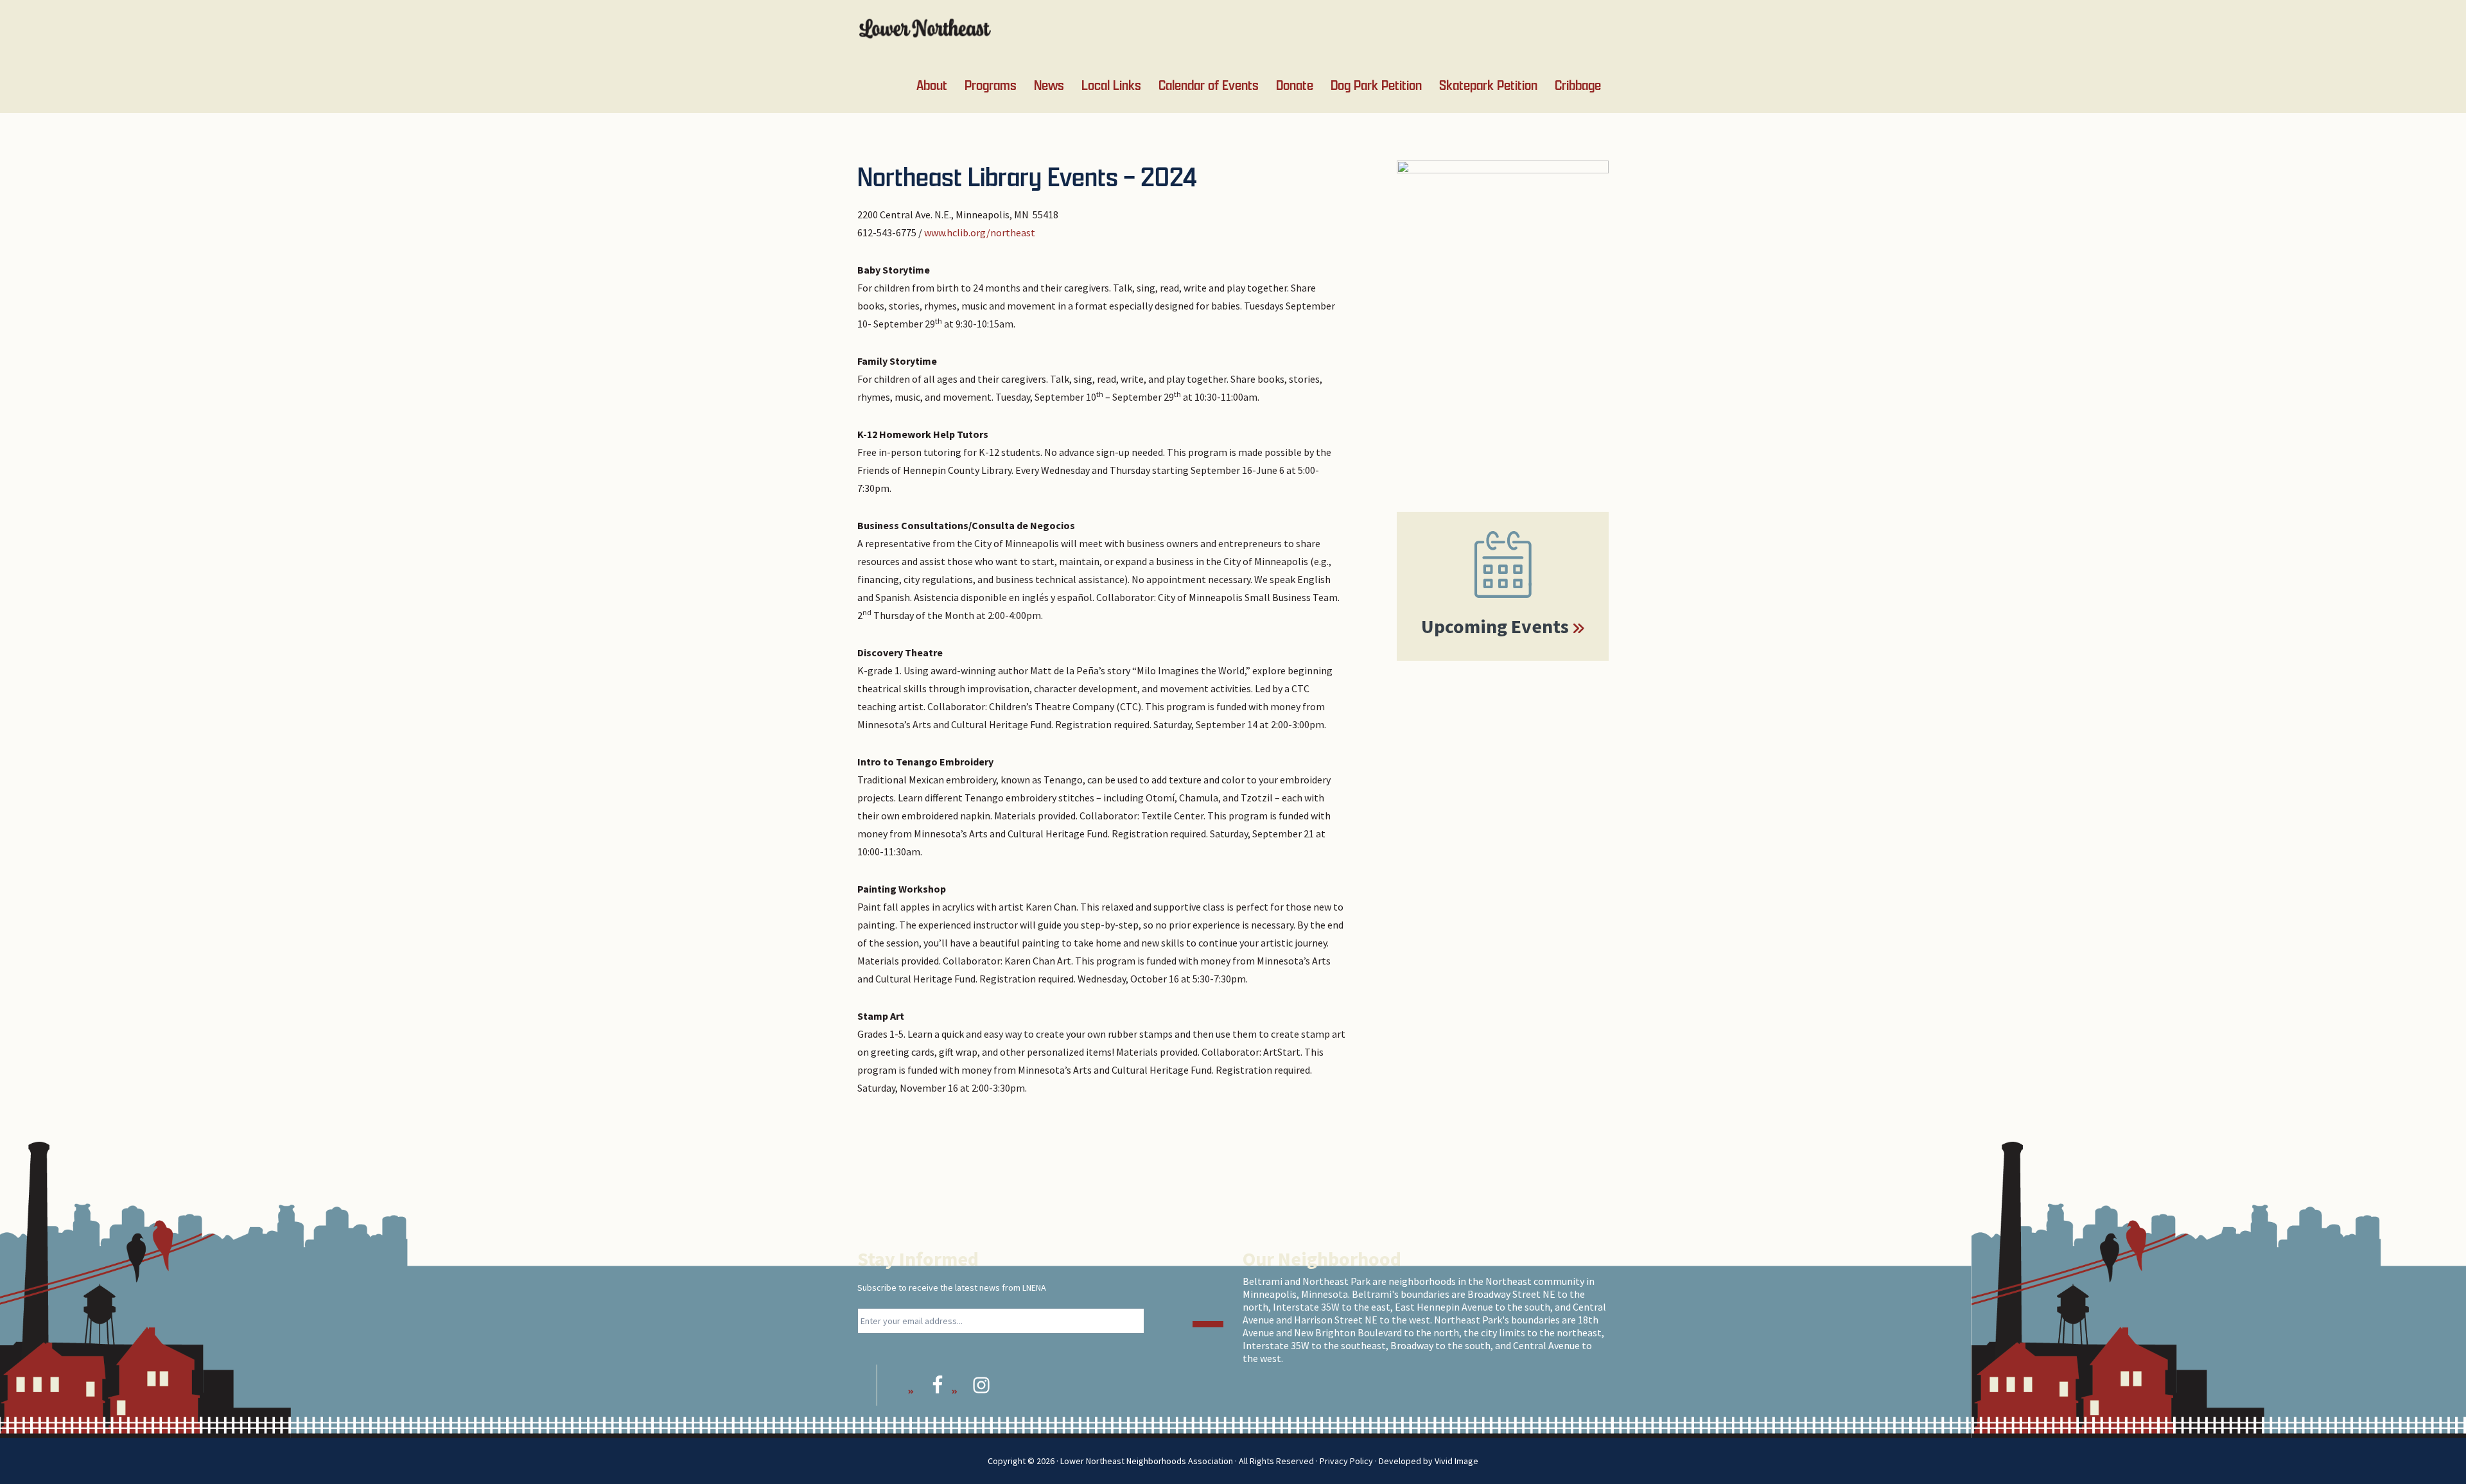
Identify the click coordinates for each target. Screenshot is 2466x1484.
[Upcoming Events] (1503, 564)
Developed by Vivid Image (1429, 1461)
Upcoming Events (1495, 626)
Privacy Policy (1346, 1461)
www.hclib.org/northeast (980, 232)
